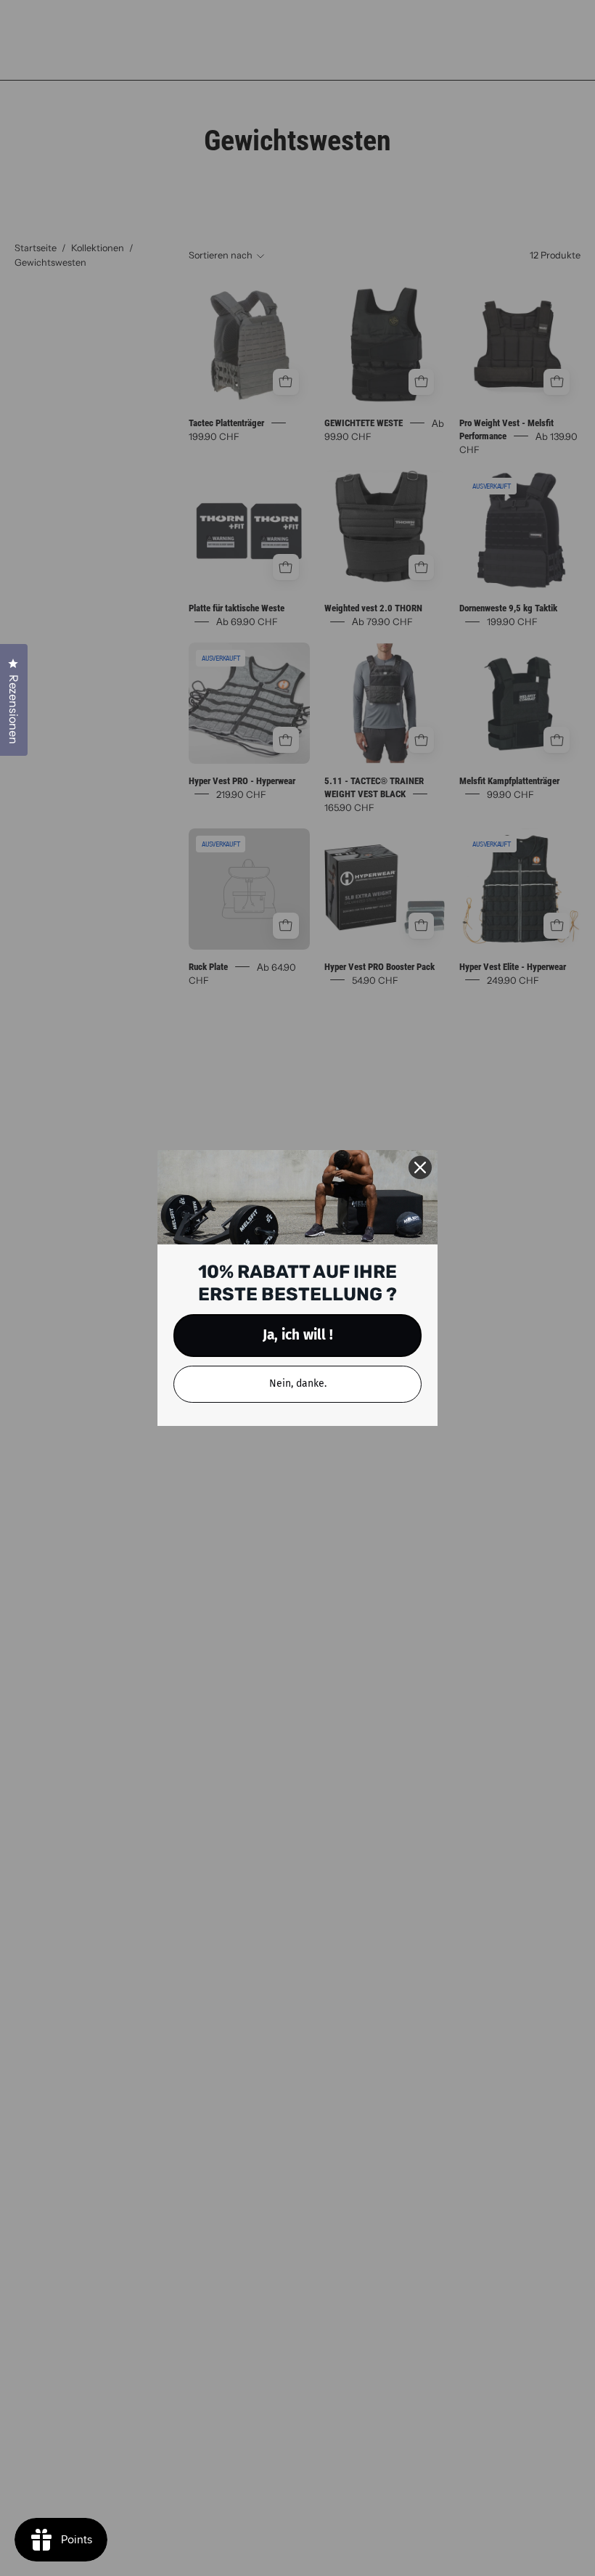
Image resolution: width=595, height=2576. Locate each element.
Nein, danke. (298, 1383)
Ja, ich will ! (298, 1335)
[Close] (420, 1167)
